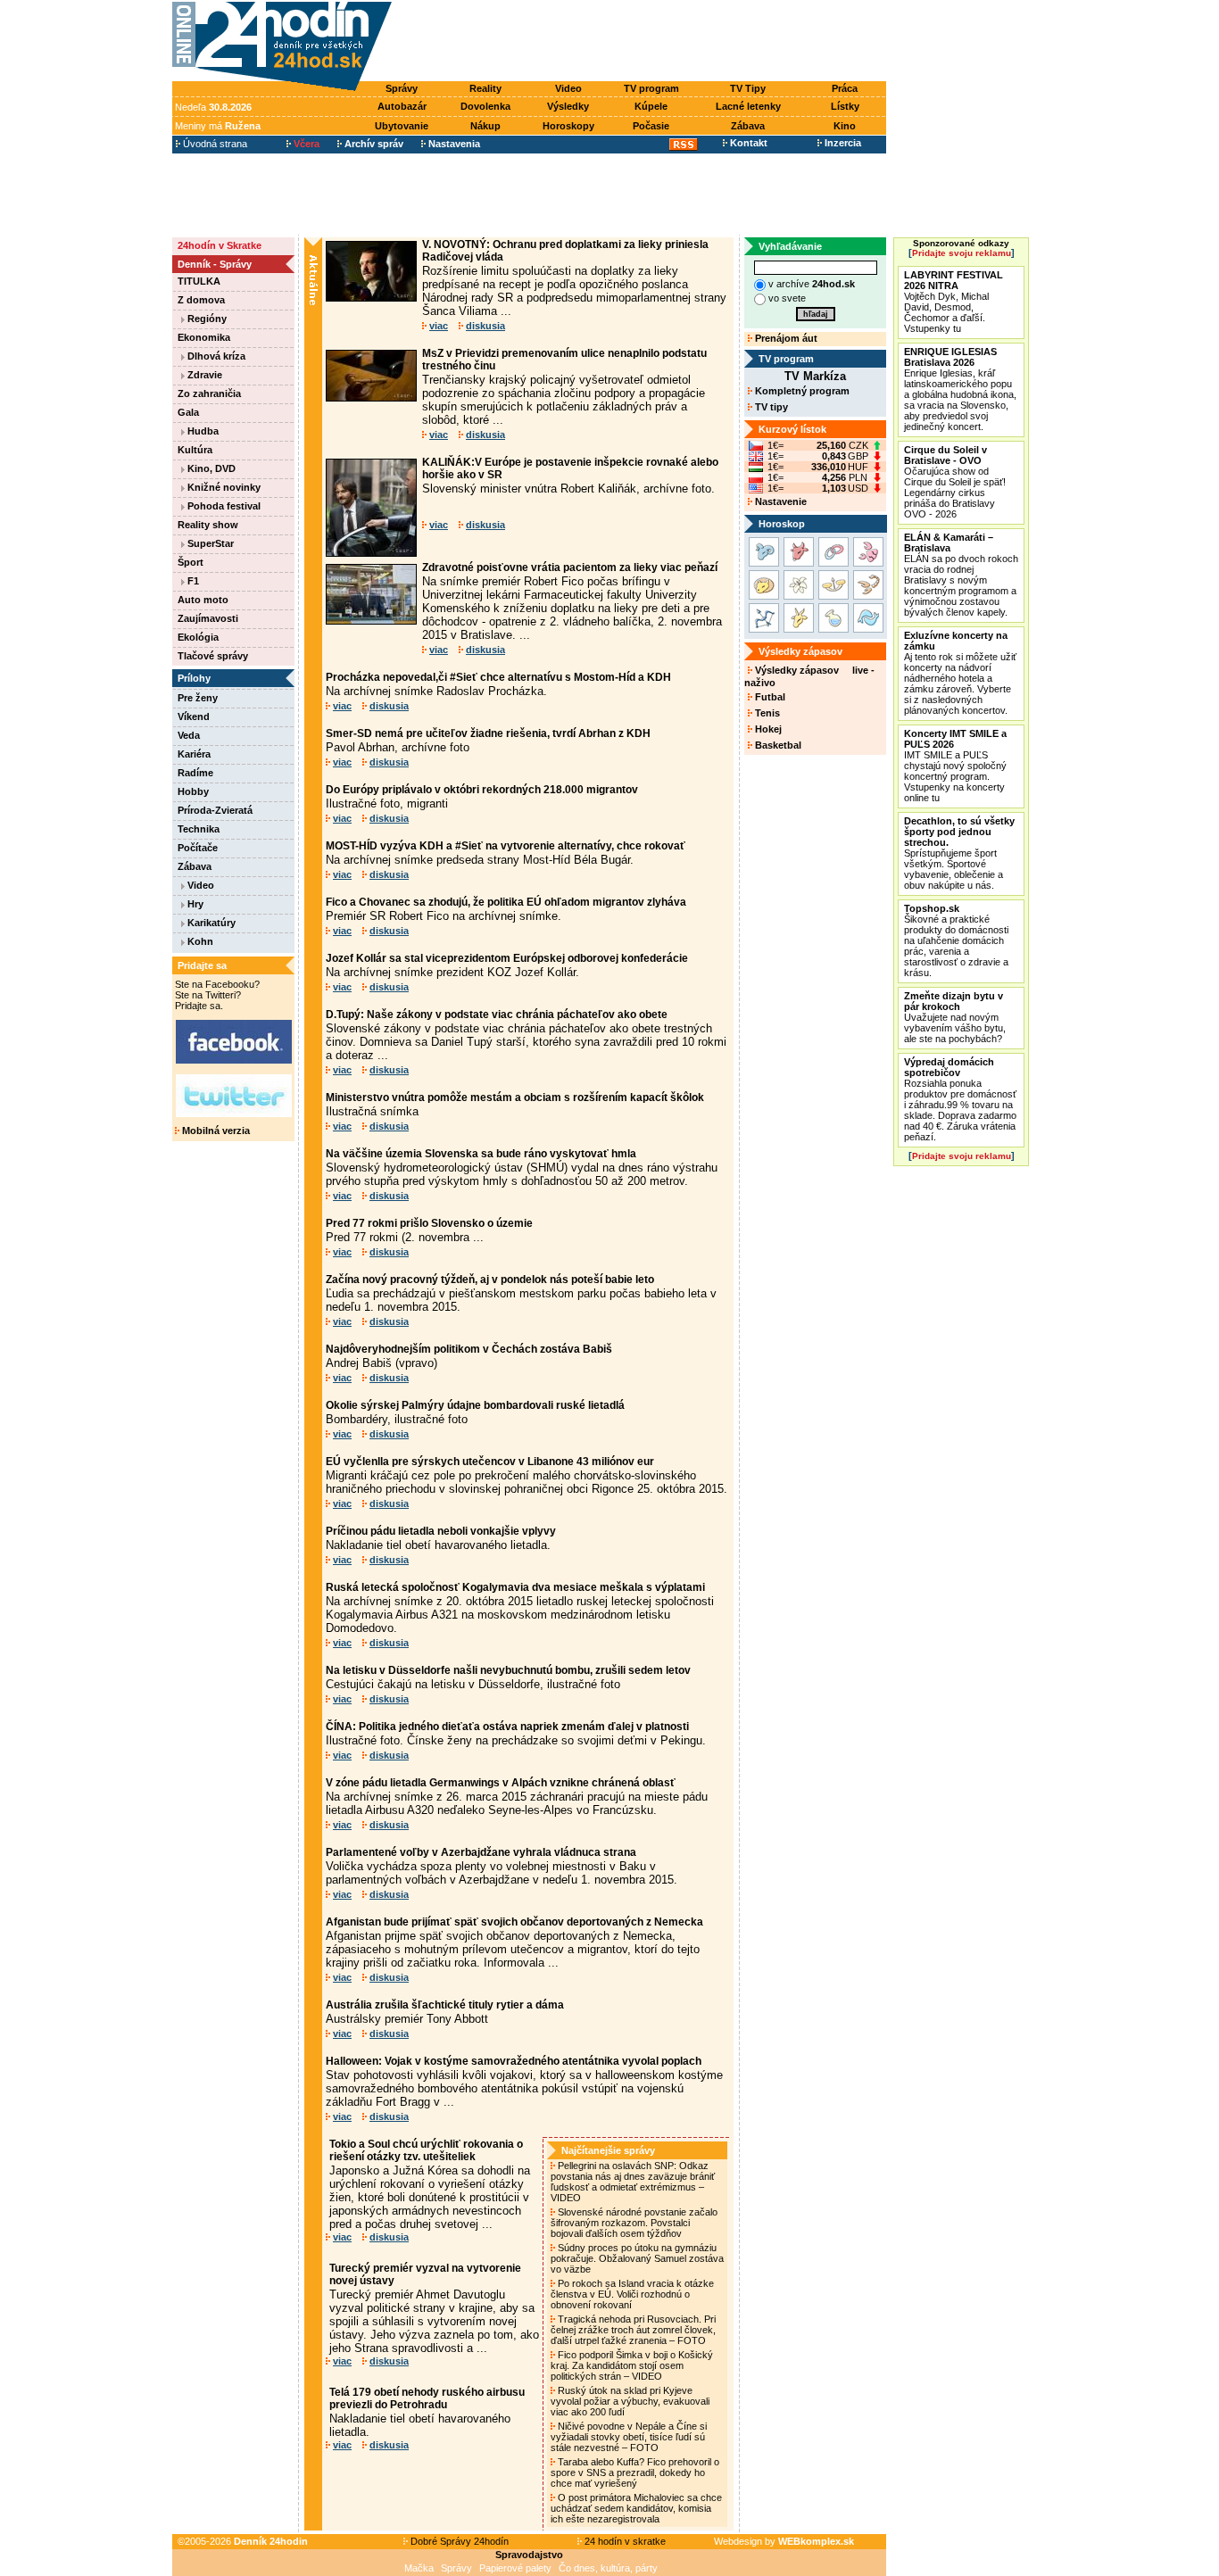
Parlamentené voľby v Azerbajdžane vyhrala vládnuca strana (481, 1852)
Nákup (485, 126)
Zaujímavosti (208, 618)
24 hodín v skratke (624, 2541)
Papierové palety (515, 2568)
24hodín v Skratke (220, 245)
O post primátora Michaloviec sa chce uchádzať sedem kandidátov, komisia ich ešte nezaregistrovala (636, 2508)
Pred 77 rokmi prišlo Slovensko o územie (429, 1223)
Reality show (208, 525)
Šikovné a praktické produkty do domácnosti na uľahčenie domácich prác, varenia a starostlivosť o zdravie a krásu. (956, 940)
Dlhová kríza (215, 356)
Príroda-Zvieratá (215, 810)
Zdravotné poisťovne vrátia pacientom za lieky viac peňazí (570, 567)
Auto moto (203, 600)
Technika (199, 829)
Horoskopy (568, 126)
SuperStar (209, 543)
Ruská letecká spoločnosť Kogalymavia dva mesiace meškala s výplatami (515, 1587)
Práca (845, 88)
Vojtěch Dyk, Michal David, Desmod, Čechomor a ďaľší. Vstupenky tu (954, 302)
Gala (188, 412)
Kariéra (194, 754)
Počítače (198, 848)
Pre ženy (198, 698)
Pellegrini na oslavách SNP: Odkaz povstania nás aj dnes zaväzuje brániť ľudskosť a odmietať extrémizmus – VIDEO (633, 2182)
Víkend (194, 716)
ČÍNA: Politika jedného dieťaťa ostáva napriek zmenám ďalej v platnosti (507, 1727)
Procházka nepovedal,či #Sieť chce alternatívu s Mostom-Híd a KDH (498, 677)
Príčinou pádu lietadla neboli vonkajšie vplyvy (441, 1531)
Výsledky (568, 106)
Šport (191, 562)
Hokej (767, 729)
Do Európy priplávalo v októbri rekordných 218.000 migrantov (482, 790)
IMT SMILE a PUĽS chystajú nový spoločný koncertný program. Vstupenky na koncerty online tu (955, 766)
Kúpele (651, 106)
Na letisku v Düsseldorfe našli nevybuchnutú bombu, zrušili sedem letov (508, 1670)
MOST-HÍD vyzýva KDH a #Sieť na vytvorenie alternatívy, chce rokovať (506, 846)
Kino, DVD (210, 468)
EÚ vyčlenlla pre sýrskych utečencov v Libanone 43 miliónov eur (490, 1462)
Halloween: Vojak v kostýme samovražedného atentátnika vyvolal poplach (514, 2061)
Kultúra (195, 450)
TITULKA (199, 281)
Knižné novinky (223, 487)
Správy (402, 88)
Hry (194, 904)
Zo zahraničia (209, 393)
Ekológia (198, 637)
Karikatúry (210, 923)
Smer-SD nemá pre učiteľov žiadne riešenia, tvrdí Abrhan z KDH (488, 733)
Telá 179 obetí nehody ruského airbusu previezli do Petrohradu (427, 2398)
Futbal (769, 697)
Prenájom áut (785, 338)
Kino (845, 126)
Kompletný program (801, 391)
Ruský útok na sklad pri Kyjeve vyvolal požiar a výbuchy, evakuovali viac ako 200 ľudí (630, 2401)
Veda (189, 735)
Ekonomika (204, 337)
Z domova (201, 300)
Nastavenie (779, 501)
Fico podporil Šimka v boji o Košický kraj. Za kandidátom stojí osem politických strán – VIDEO (632, 2365)
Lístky (845, 106)
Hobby (193, 791)
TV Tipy (748, 88)
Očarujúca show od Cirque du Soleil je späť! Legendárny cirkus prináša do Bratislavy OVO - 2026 (955, 482)
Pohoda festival (223, 506)
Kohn (199, 941)
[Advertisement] (643, 42)
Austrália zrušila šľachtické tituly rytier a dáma (445, 2005)
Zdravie (203, 375)
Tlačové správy (213, 656)
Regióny (206, 319)
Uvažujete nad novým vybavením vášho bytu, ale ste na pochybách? (955, 1017)
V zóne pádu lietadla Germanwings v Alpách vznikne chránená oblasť (501, 1783)
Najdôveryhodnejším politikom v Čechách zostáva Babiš (469, 1349)
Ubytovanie (402, 126)
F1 (192, 581)
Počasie (651, 126)
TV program (651, 88)
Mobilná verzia (215, 1131)
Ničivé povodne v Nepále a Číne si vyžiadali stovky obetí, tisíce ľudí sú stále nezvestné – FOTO (629, 2437)
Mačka (419, 2568)
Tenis (766, 713)
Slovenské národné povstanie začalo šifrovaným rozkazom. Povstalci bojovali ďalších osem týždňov (634, 2223)
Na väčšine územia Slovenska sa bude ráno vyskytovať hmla (481, 1154)
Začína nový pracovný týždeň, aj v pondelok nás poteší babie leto (490, 1280)
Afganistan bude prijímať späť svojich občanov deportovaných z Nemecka (514, 1922)
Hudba (202, 431)
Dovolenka (485, 106)
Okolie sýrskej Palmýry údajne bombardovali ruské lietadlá (475, 1405)
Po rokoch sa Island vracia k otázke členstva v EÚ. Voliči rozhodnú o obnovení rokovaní (632, 2294)
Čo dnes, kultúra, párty (608, 2568)
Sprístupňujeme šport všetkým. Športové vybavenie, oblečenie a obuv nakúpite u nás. (959, 853)
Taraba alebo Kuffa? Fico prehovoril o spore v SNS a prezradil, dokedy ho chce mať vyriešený (635, 2472)
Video (568, 88)
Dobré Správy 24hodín (458, 2541)
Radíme (195, 773)
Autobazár (402, 106)
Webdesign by (784, 2541)
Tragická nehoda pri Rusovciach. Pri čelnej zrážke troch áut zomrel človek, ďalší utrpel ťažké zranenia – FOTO (633, 2330)
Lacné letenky (748, 106)
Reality (485, 88)
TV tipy (770, 407)
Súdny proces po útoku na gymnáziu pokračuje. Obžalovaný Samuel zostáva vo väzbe (637, 2258)
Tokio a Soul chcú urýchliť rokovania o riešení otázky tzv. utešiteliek (426, 2150)
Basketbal (777, 745)
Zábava (748, 126)
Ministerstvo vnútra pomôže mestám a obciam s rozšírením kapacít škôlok (515, 1097)
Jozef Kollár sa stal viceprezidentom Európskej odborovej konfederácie (507, 958)
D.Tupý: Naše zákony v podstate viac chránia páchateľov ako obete (497, 1015)
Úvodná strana (214, 144)
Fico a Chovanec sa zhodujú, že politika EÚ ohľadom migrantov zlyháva (506, 902)
